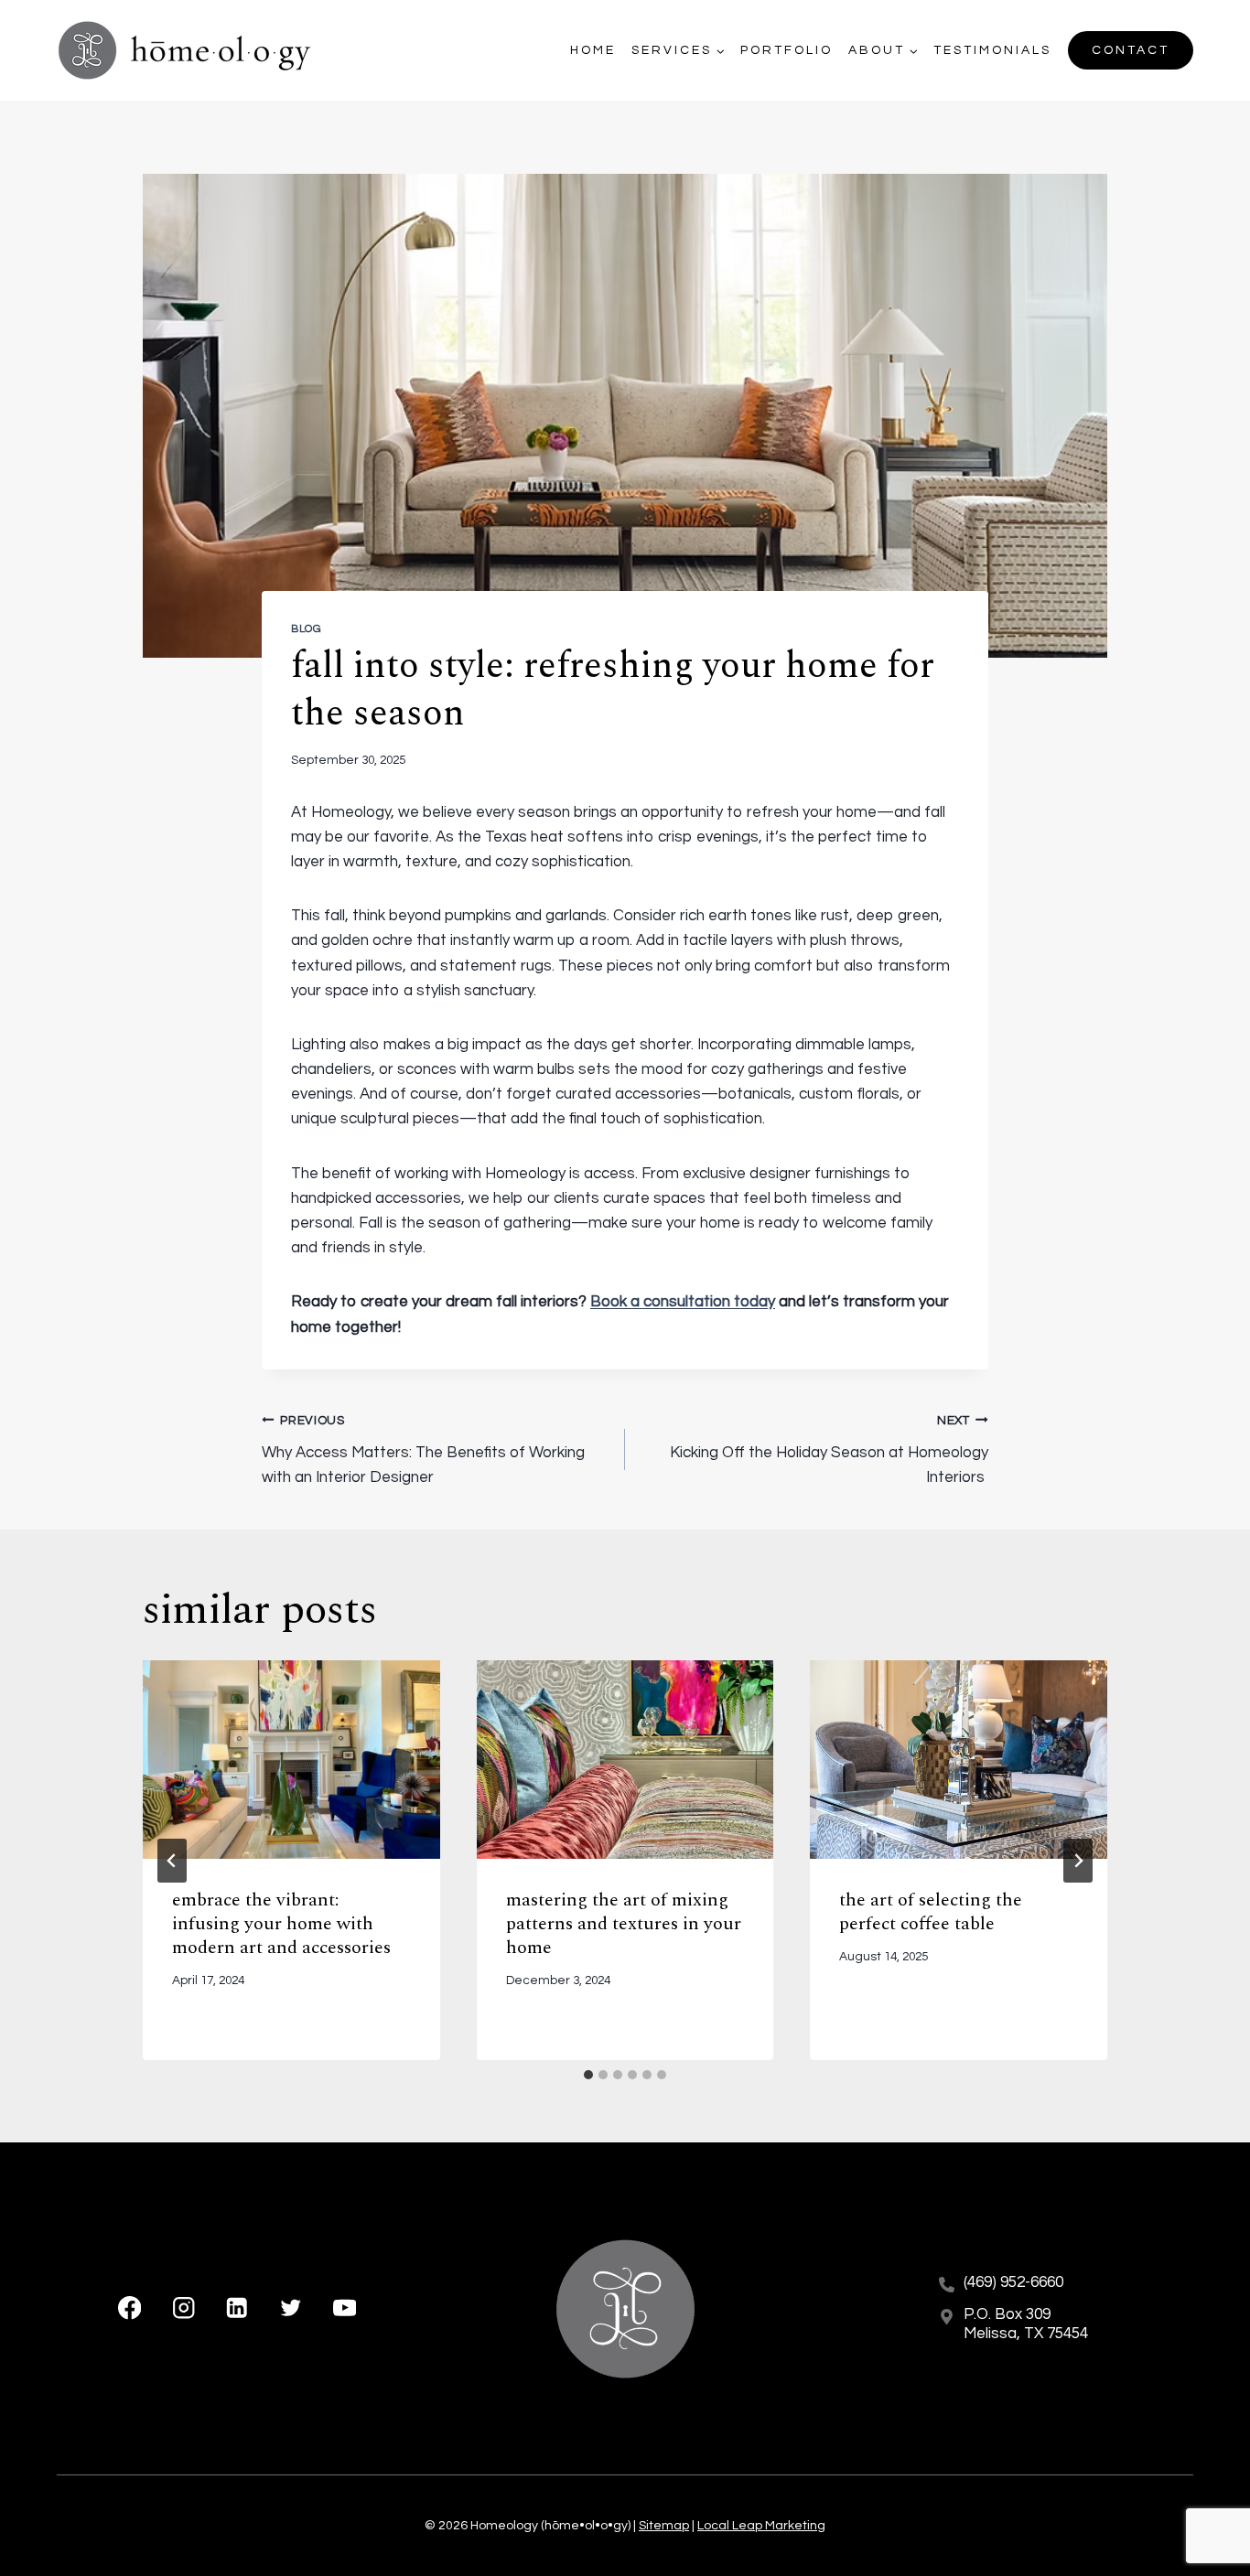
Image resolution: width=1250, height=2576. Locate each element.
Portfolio (787, 50)
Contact (1131, 50)
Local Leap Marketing (761, 2526)
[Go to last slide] (172, 1861)
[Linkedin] (237, 2308)
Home (593, 50)
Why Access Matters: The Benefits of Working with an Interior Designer (423, 1450)
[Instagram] (183, 2308)
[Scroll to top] (1204, 2502)
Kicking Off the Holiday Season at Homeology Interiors (829, 1450)
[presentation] (291, 1759)
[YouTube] (345, 2308)
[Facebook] (129, 2308)
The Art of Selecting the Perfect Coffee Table (931, 1912)
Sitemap (664, 2526)
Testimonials (992, 50)
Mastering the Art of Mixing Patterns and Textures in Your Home (624, 1924)
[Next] (1078, 1861)
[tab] (588, 2075)
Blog (306, 628)
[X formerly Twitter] (291, 2308)
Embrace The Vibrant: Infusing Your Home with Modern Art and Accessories (281, 1924)
